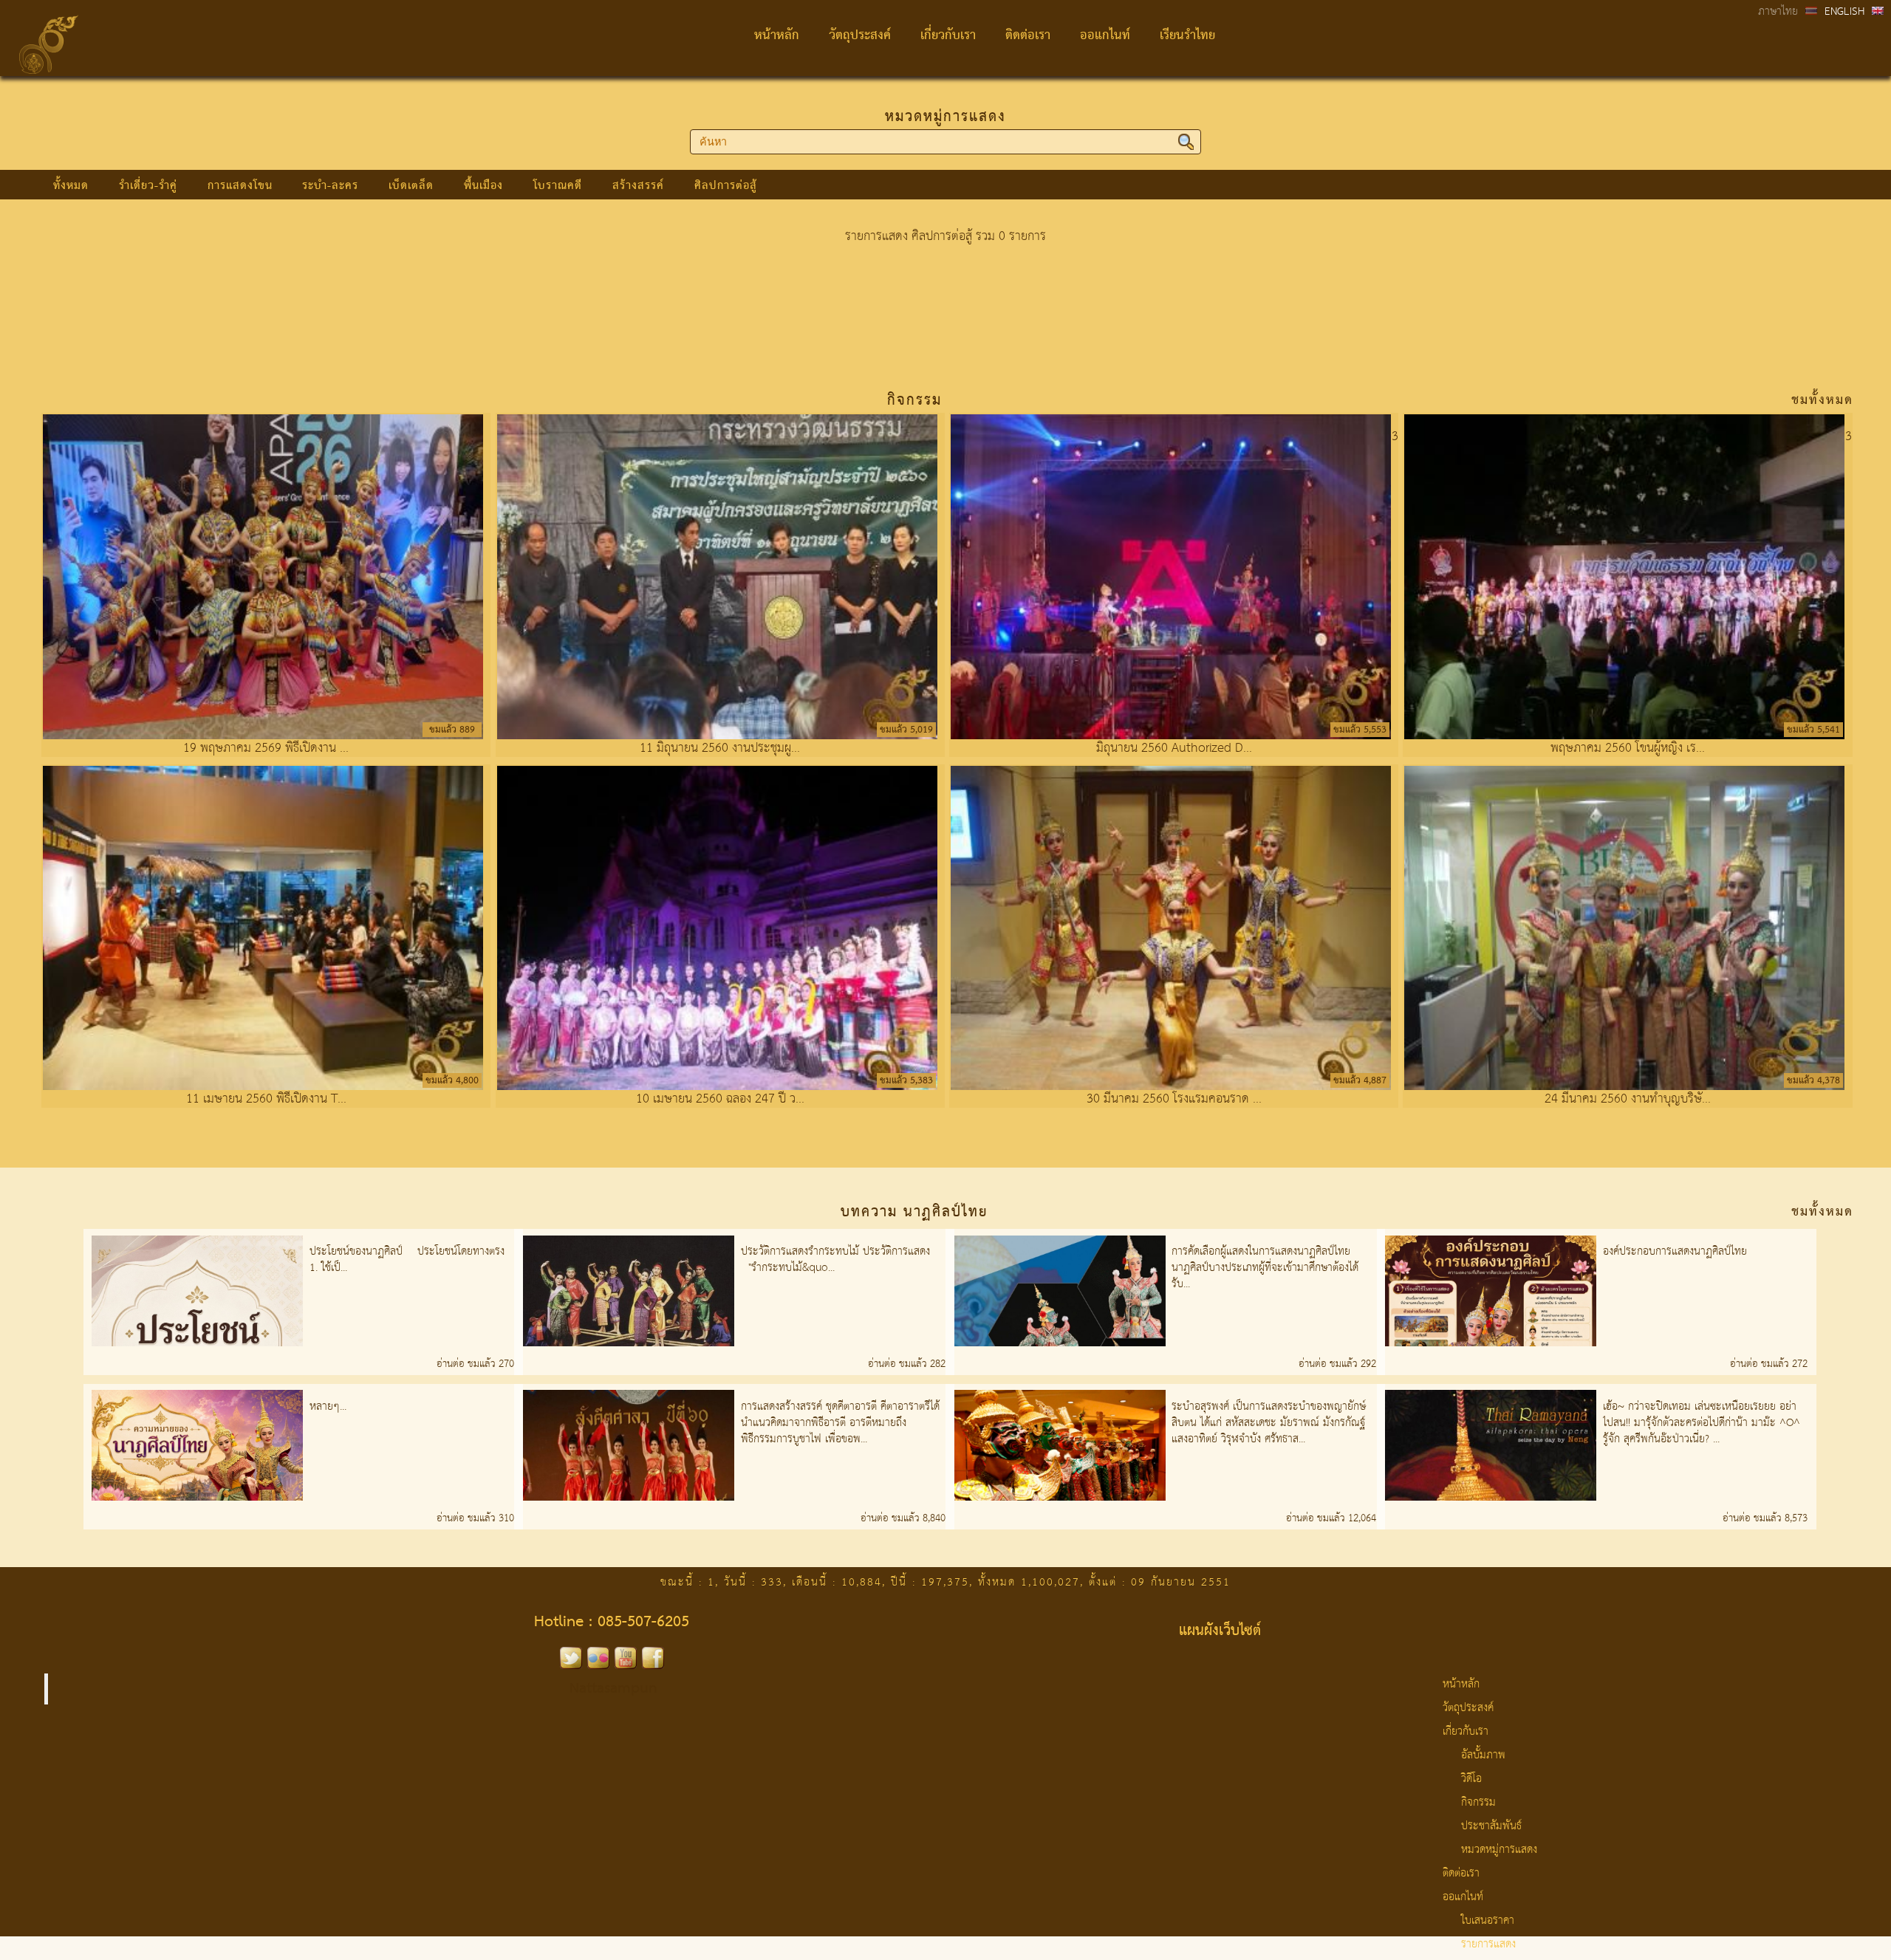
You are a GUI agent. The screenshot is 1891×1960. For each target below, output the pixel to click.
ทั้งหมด (71, 186)
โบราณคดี (558, 186)
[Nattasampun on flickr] (598, 1665)
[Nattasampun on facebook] (653, 1665)
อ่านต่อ (452, 1364)
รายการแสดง (1488, 1944)
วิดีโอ (1471, 1779)
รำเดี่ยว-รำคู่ (148, 186)
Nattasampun (613, 1689)
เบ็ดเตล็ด (411, 186)
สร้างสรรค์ (638, 186)
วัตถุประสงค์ (860, 36)
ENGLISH (1844, 12)
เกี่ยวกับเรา (948, 36)
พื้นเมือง (483, 186)
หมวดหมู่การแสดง (945, 117)
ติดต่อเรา (1028, 36)
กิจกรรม (1478, 1803)
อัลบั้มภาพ (1483, 1755)
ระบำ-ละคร (330, 186)
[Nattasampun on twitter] (571, 1665)
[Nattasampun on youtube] (626, 1665)
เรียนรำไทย (1187, 36)
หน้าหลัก (777, 36)
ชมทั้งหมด (1822, 401)
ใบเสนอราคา (1488, 1921)
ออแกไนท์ (1105, 36)
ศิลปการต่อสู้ (726, 186)
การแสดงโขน (240, 186)
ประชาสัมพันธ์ (1491, 1826)
